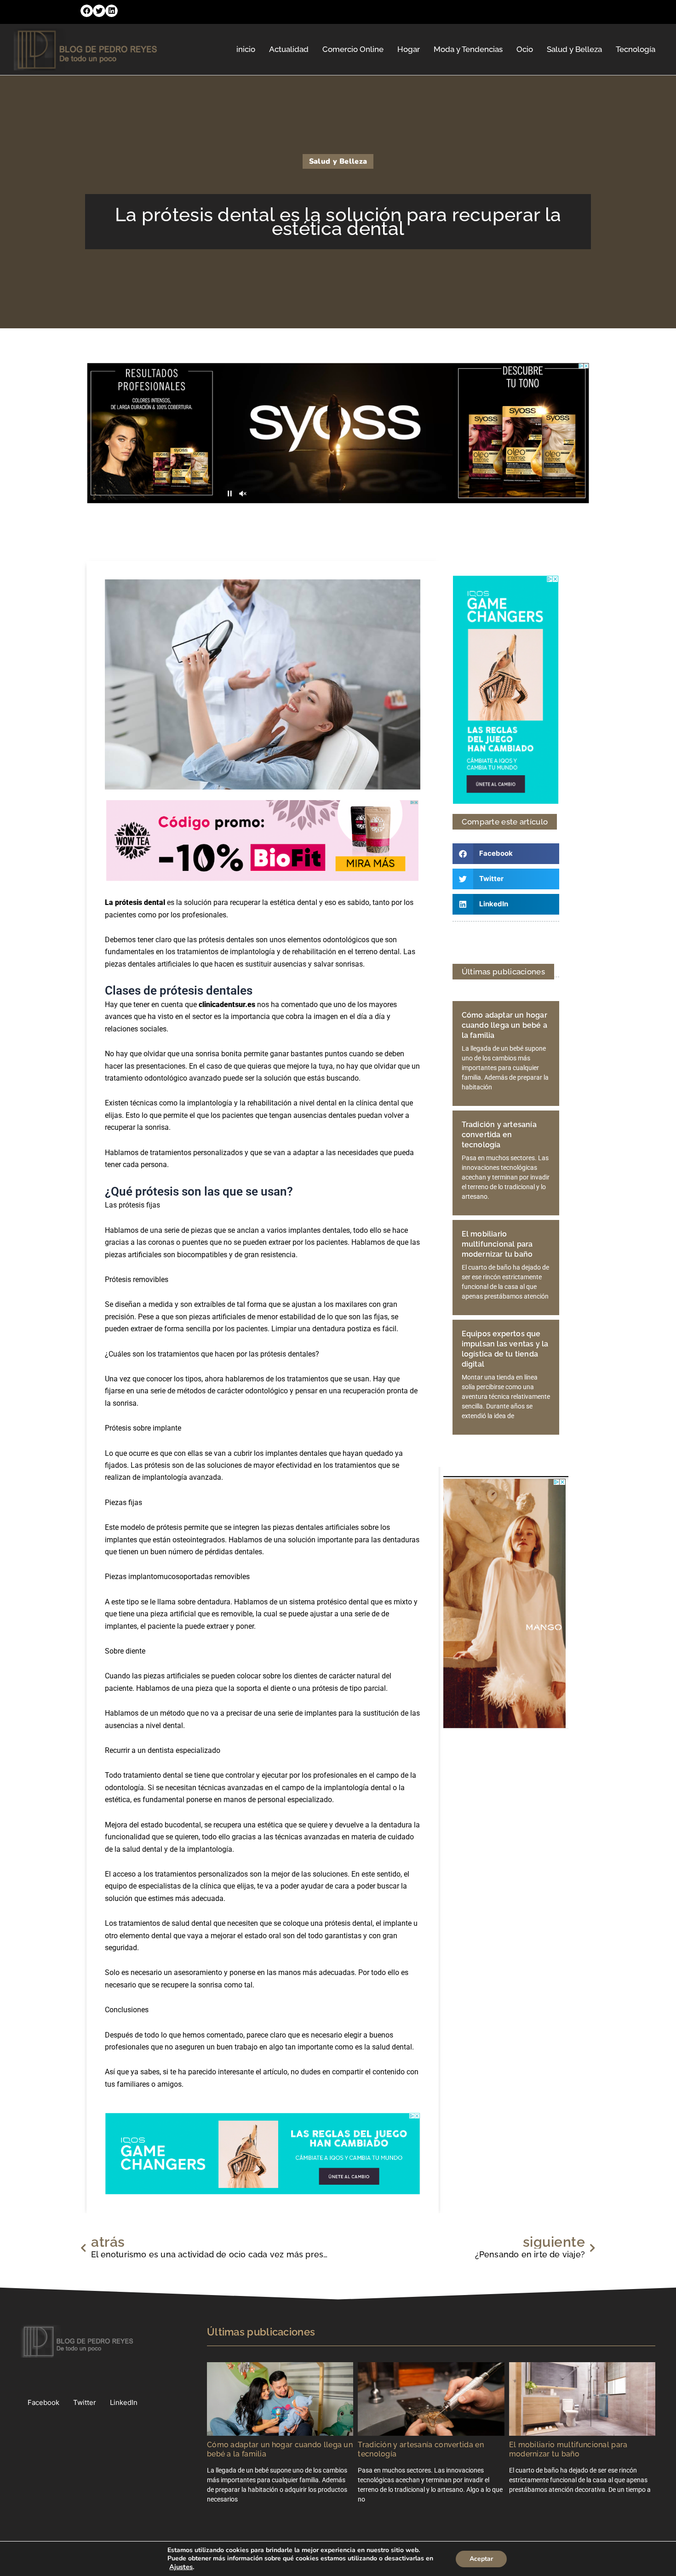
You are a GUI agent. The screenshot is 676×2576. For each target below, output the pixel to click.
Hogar (409, 49)
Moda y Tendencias (468, 49)
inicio (246, 49)
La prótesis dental (135, 902)
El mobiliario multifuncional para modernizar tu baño (497, 1244)
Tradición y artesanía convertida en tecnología (499, 1135)
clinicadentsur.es (227, 1005)
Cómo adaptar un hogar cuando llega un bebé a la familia (504, 1025)
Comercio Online (353, 49)
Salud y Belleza (574, 49)
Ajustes (181, 2567)
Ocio (525, 49)
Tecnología (636, 49)
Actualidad (289, 49)
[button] (87, 11)
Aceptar (481, 2559)
